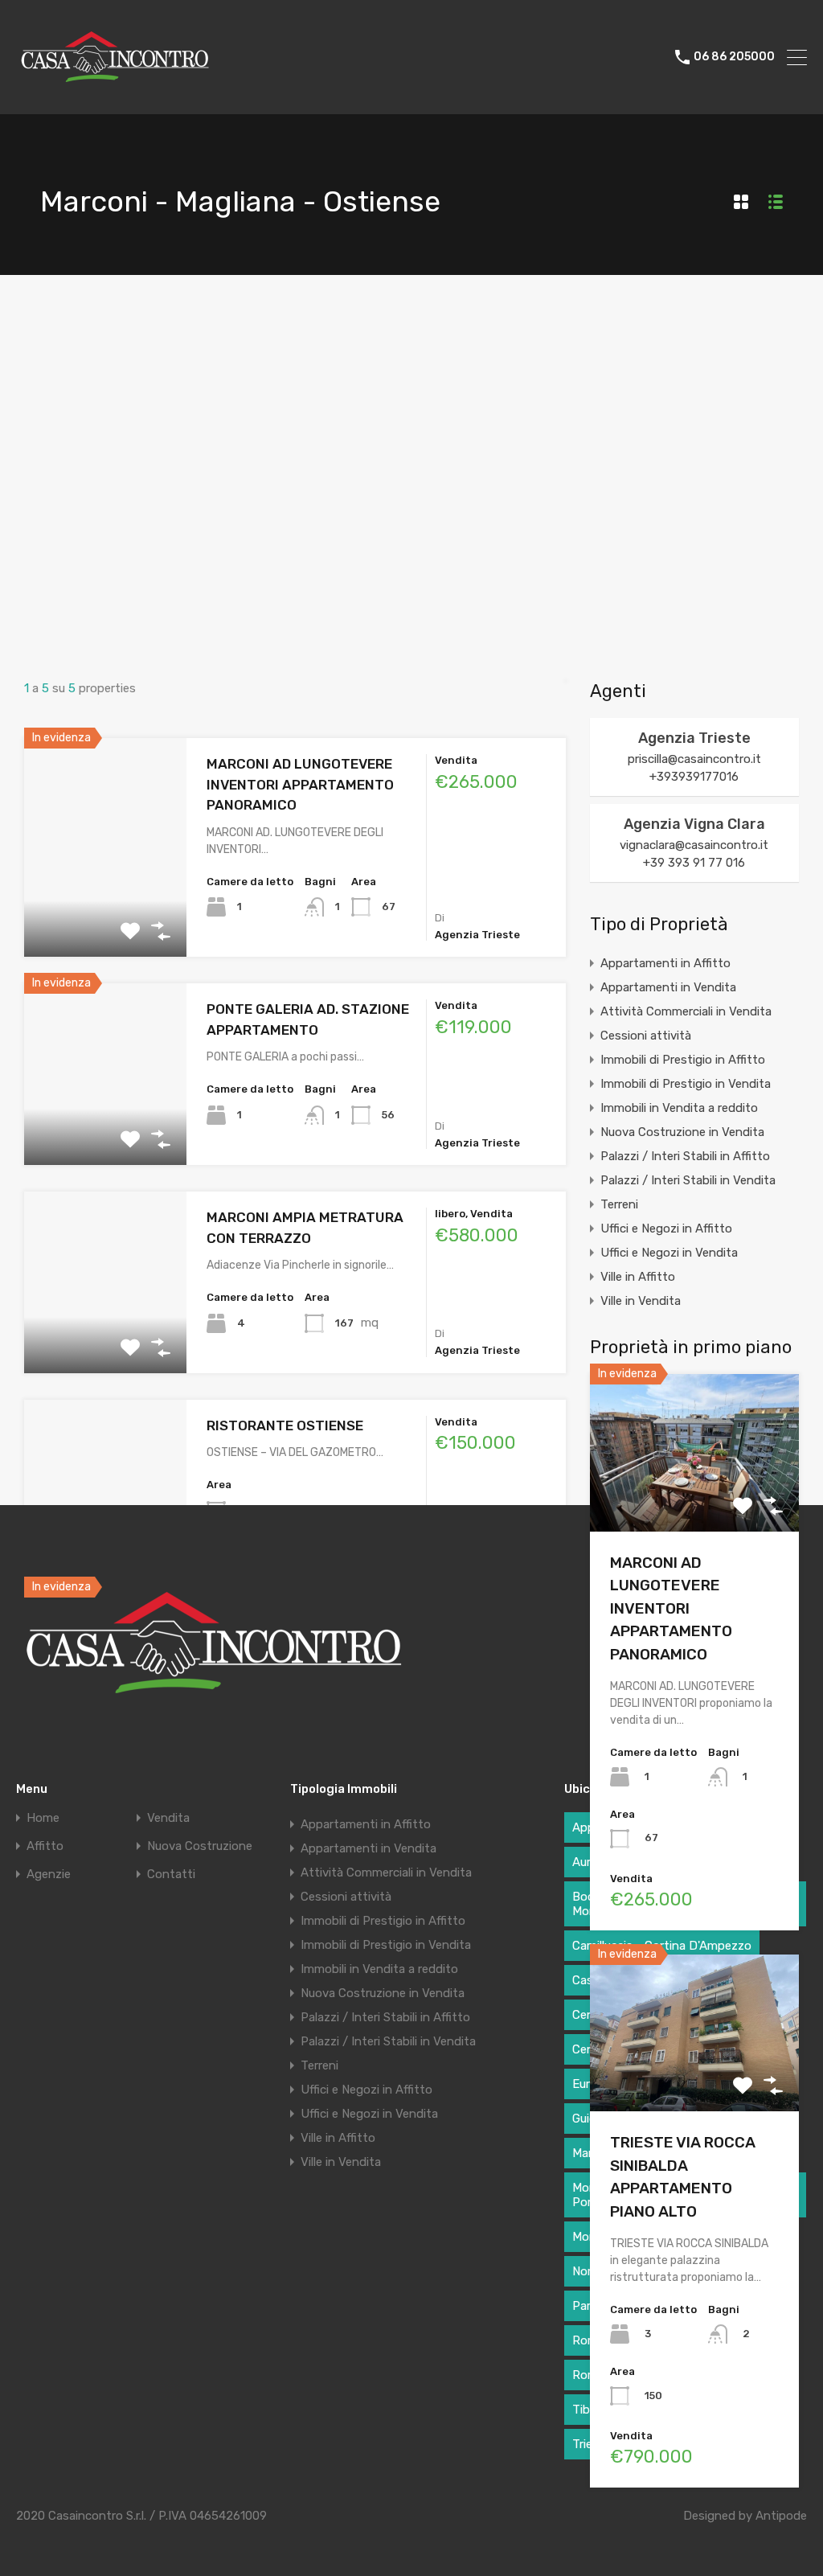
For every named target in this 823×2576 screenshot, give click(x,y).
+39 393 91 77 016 (694, 863)
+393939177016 (694, 777)
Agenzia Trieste (694, 738)
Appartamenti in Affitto (665, 963)
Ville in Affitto (638, 1277)
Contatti (171, 1875)
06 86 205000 (734, 57)
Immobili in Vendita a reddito (679, 1108)
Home (43, 1818)
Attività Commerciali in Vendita (686, 1011)
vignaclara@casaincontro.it (694, 845)
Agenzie (49, 1875)
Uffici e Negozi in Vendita (669, 1253)
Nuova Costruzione (200, 1846)
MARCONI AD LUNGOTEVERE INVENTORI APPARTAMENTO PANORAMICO (300, 784)
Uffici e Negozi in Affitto (666, 1229)
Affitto (45, 1846)
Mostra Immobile (105, 913)
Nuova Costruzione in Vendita (682, 1132)
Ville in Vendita (641, 1301)
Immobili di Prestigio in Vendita (686, 1084)
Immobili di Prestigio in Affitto (683, 1060)
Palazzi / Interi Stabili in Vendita (688, 1180)
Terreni (619, 1204)
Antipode (781, 2516)
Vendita (168, 1818)
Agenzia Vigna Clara (694, 824)
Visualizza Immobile (694, 1500)
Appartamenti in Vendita (668, 987)
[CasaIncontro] (117, 95)
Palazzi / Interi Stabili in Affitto (685, 1156)
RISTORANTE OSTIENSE (285, 1425)
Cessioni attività (646, 1036)
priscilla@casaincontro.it (694, 759)
